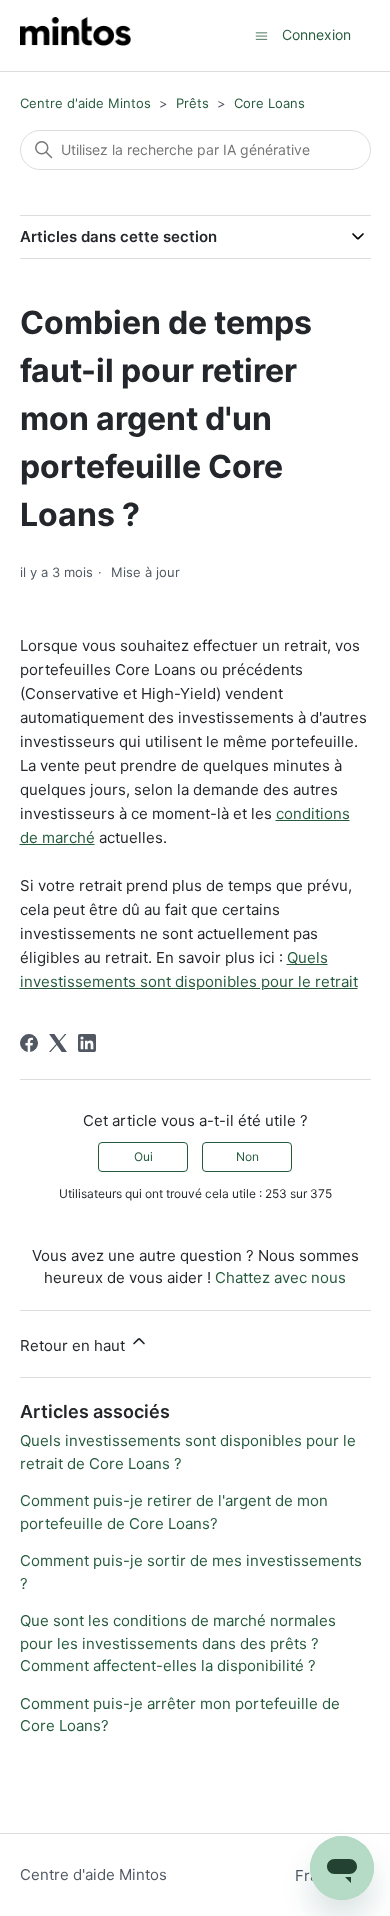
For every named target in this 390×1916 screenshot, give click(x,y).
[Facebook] (29, 1043)
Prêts (192, 103)
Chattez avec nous (280, 1277)
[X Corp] (58, 1043)
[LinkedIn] (87, 1043)
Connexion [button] (316, 34)
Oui (143, 1156)
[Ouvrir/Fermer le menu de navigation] (261, 34)
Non (247, 1156)
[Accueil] (75, 35)
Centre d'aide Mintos (85, 103)
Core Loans (269, 103)
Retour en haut (74, 1345)
